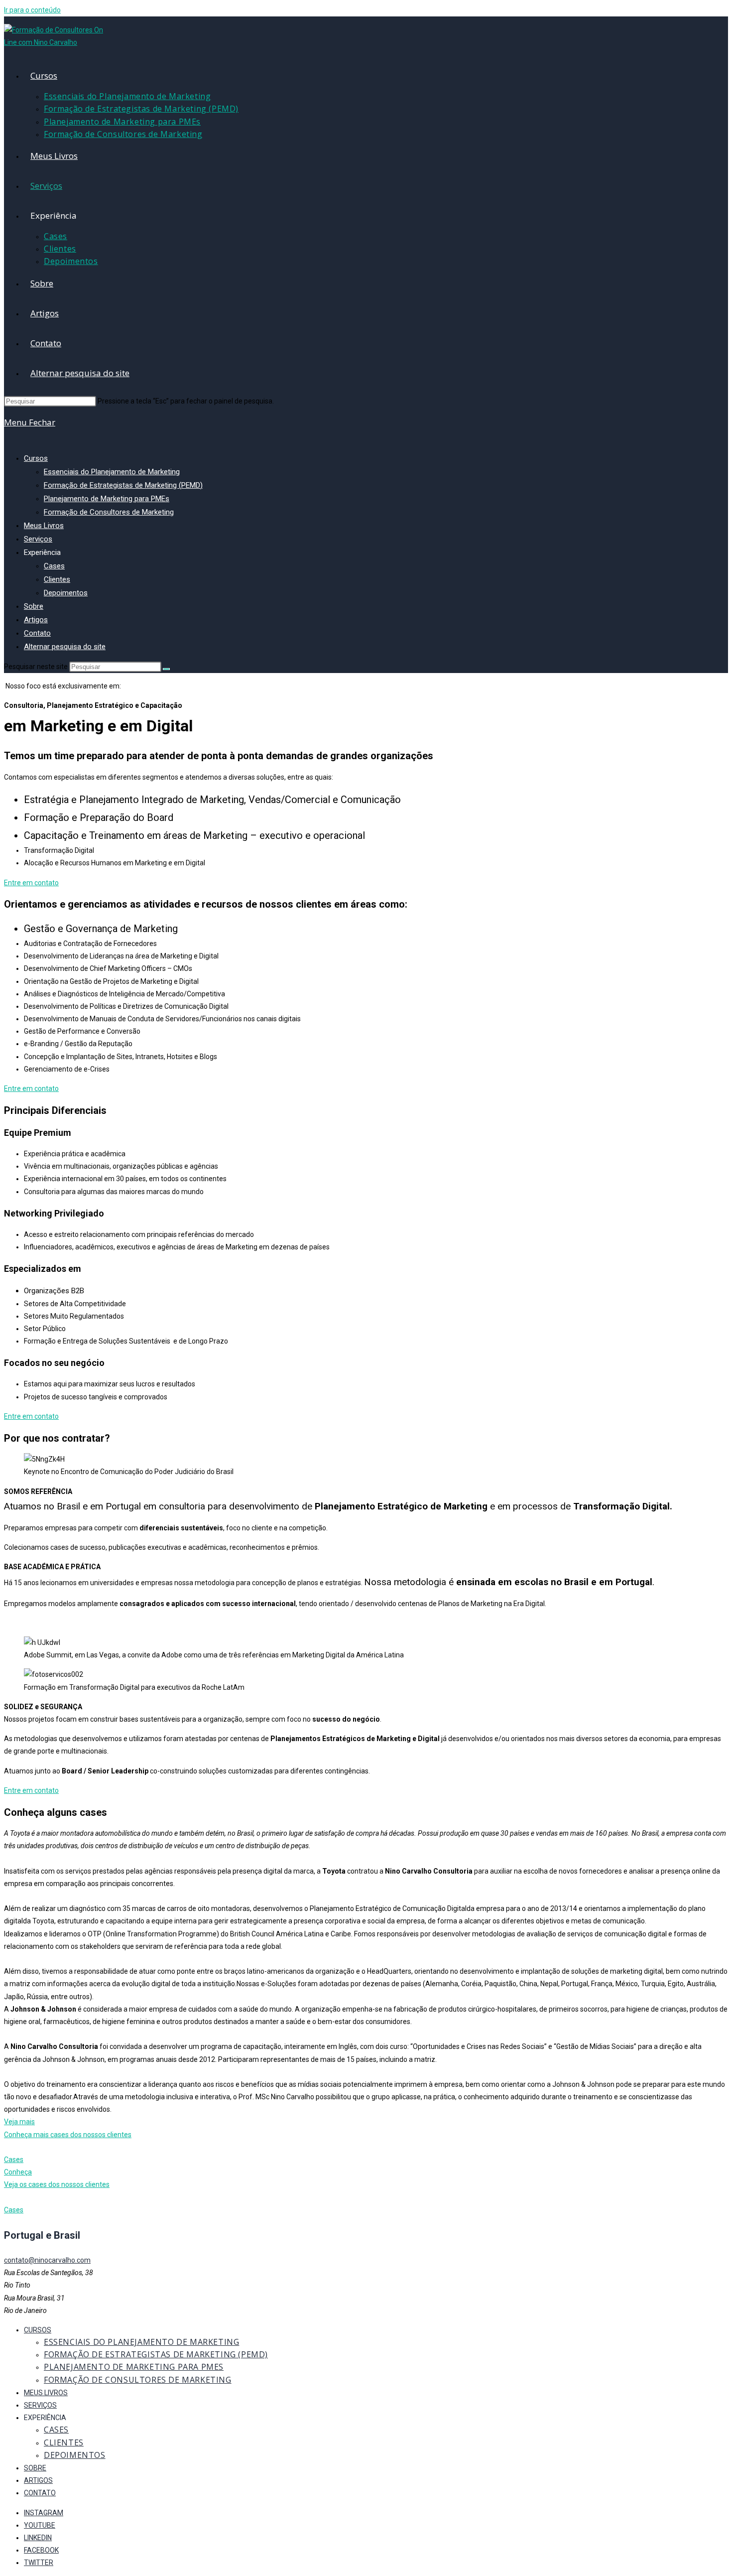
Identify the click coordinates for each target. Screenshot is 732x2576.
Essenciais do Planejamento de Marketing (112, 472)
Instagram (44, 2513)
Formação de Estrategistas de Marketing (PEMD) (123, 485)
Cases (54, 566)
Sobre (34, 606)
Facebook (41, 2550)
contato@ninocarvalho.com (47, 2260)
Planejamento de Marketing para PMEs (107, 499)
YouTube (40, 2525)
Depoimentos (66, 593)
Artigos (36, 620)
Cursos (36, 458)
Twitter (39, 2563)
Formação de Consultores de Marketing (109, 512)
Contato (37, 633)
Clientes (57, 579)
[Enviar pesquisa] (166, 669)
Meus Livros (44, 526)
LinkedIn (38, 2538)
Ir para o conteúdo (32, 10)
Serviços (38, 539)
